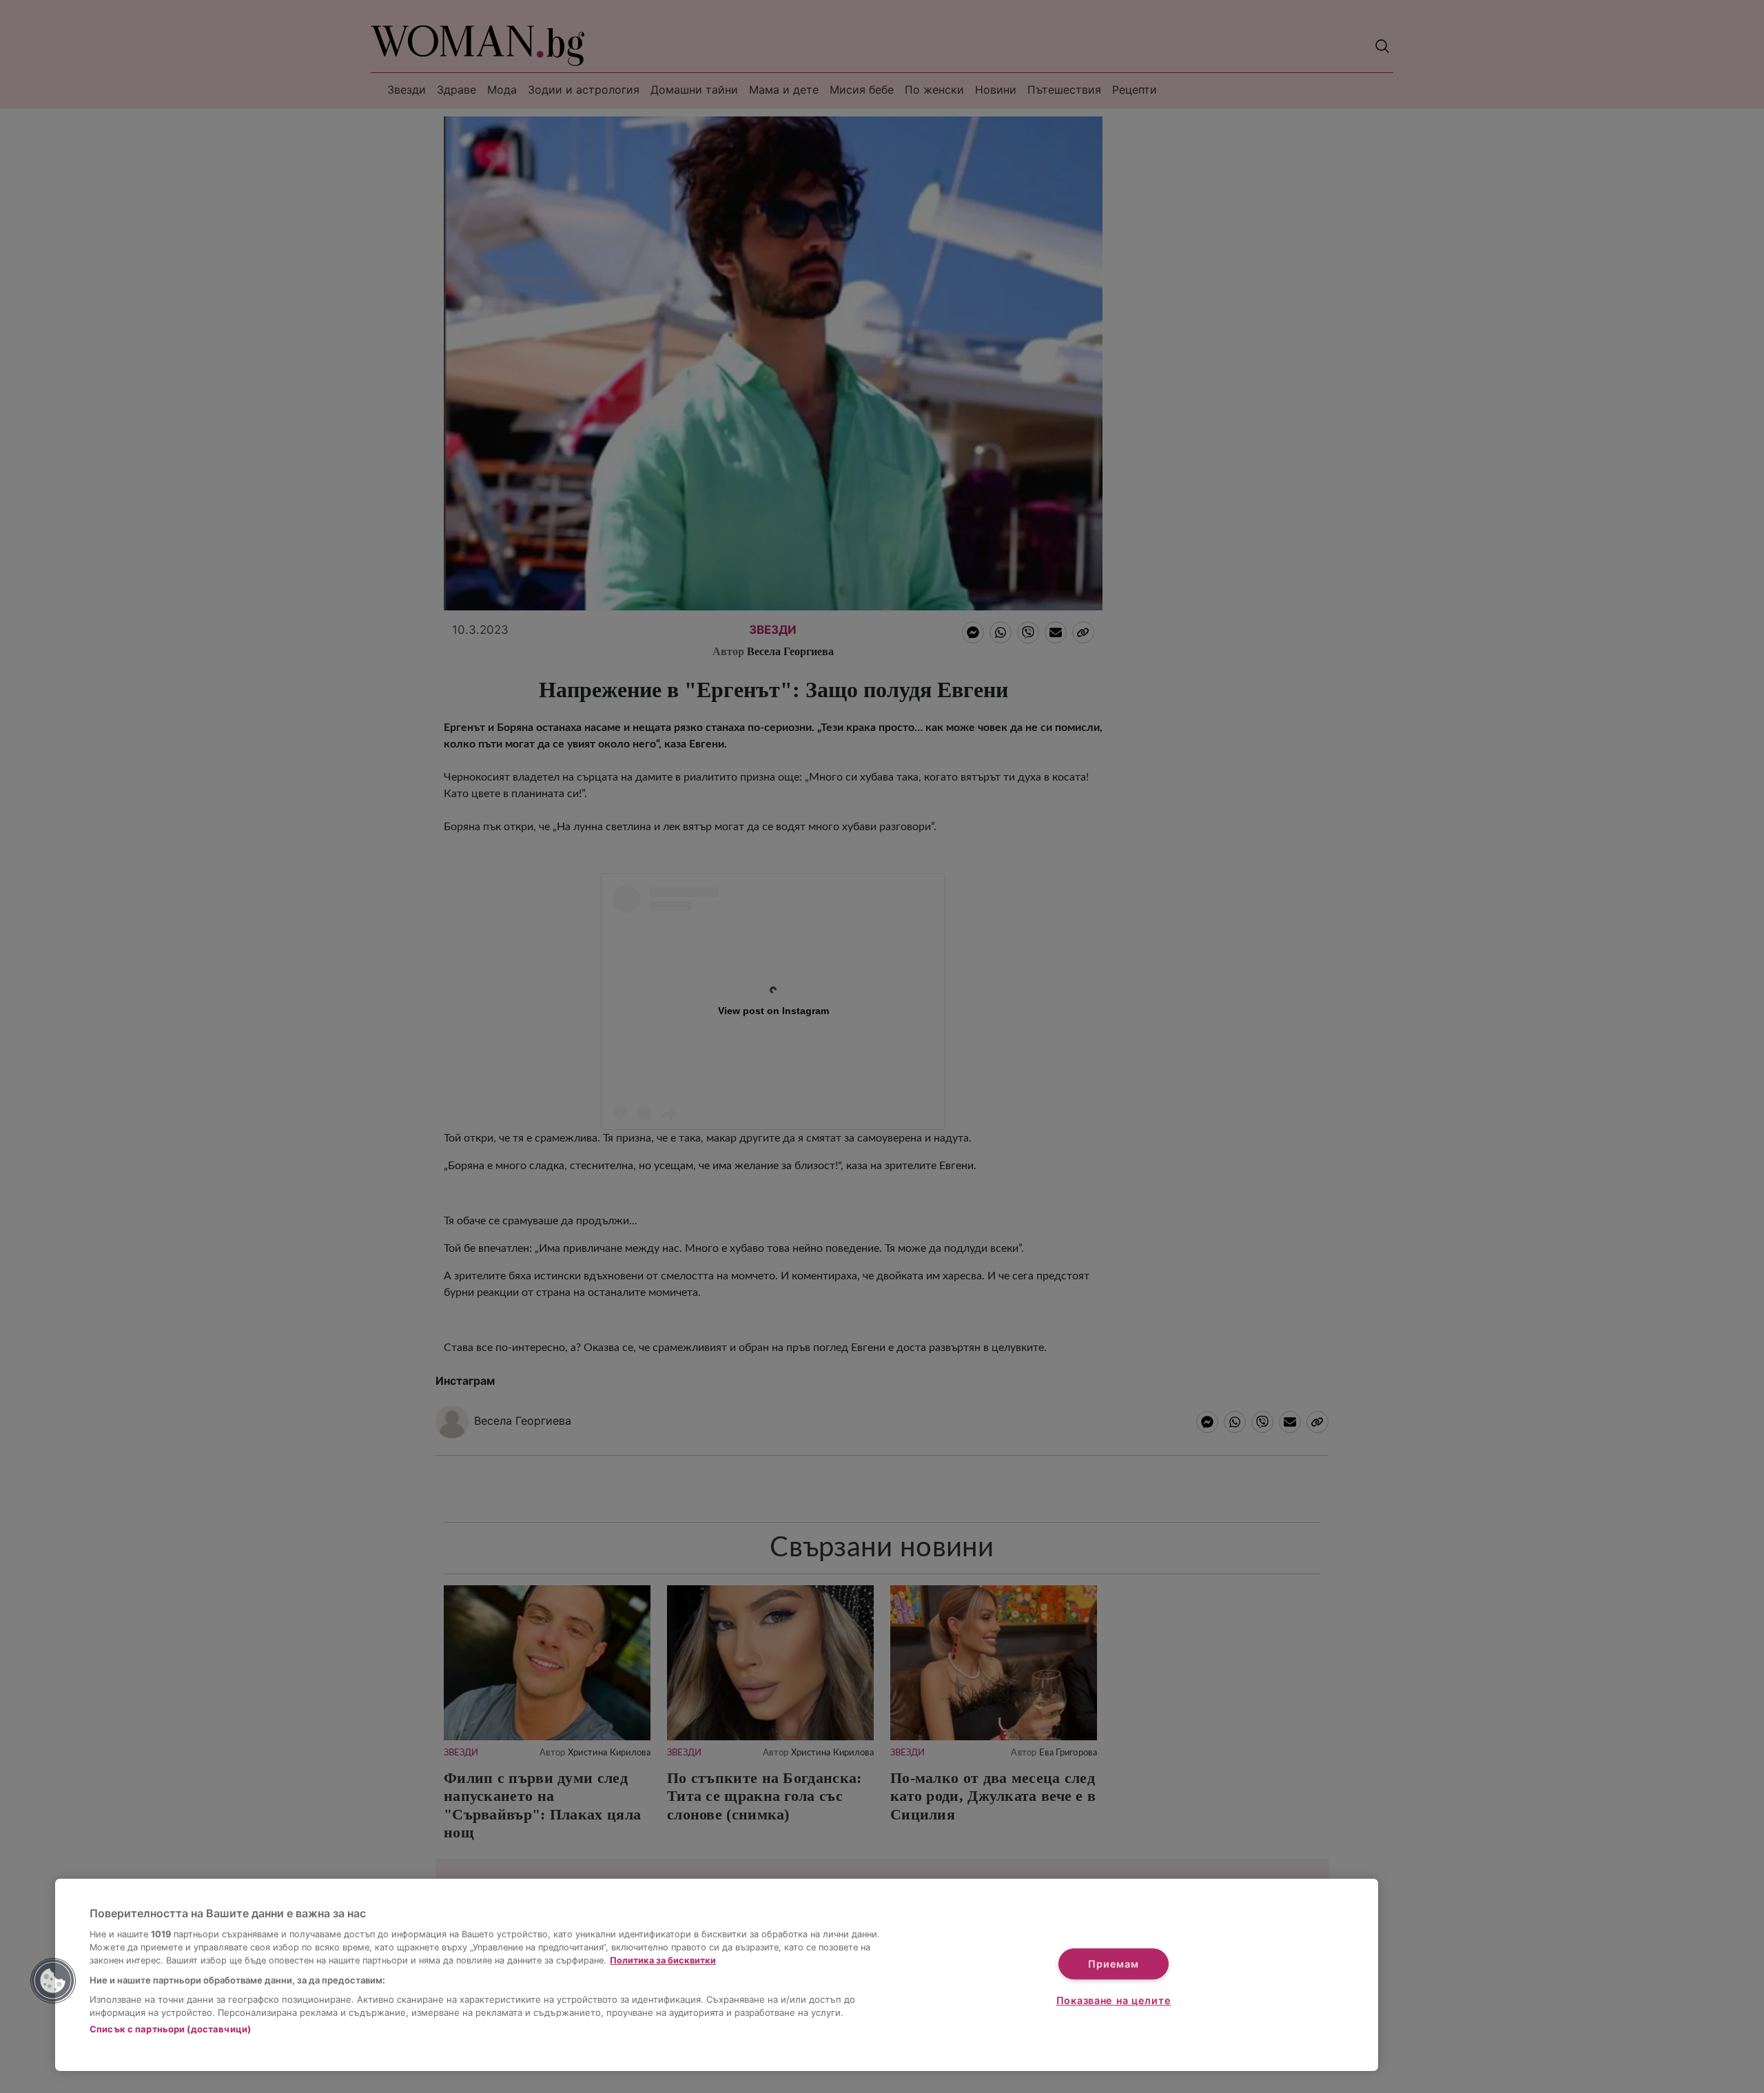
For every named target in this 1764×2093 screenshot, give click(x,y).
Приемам (1113, 1964)
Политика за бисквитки (663, 1960)
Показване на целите (1114, 2000)
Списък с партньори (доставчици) (170, 2029)
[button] (53, 1981)
